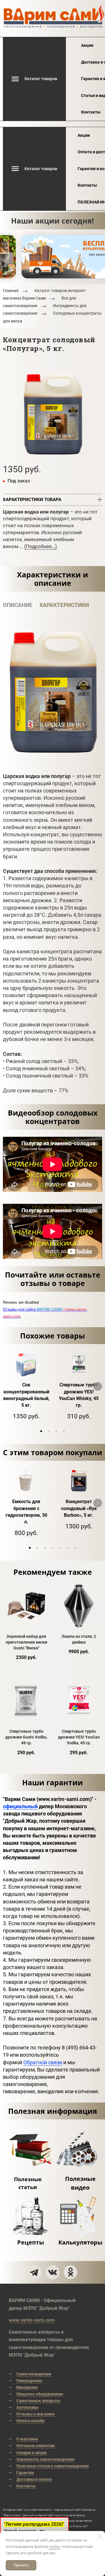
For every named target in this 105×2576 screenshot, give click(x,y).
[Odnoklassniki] (71, 2272)
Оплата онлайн (30, 2421)
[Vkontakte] (52, 2272)
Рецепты (31, 2242)
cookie (54, 2546)
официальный (20, 1806)
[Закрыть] (99, 2537)
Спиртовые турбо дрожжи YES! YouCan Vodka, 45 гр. (79, 1737)
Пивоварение (29, 2381)
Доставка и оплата (34, 2479)
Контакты (91, 112)
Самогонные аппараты (38, 2401)
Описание (18, 605)
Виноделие (27, 2387)
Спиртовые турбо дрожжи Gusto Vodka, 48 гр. (26, 1737)
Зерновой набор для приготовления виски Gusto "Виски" (26, 1642)
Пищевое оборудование (40, 2394)
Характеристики (64, 605)
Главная (11, 291)
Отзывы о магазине (36, 2414)
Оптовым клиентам (36, 2446)
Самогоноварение (34, 2374)
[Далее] (98, 1386)
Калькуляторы (80, 2242)
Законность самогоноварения (45, 2459)
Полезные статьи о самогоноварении (52, 2466)
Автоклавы (27, 2407)
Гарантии (25, 2473)
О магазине (27, 2439)
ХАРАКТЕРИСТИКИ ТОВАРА (32, 500)
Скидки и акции (32, 2453)
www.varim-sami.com (32, 2320)
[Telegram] (34, 2272)
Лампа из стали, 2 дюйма (79, 1639)
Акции (87, 45)
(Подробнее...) (41, 546)
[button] (41, 1431)
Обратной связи (43, 2062)
